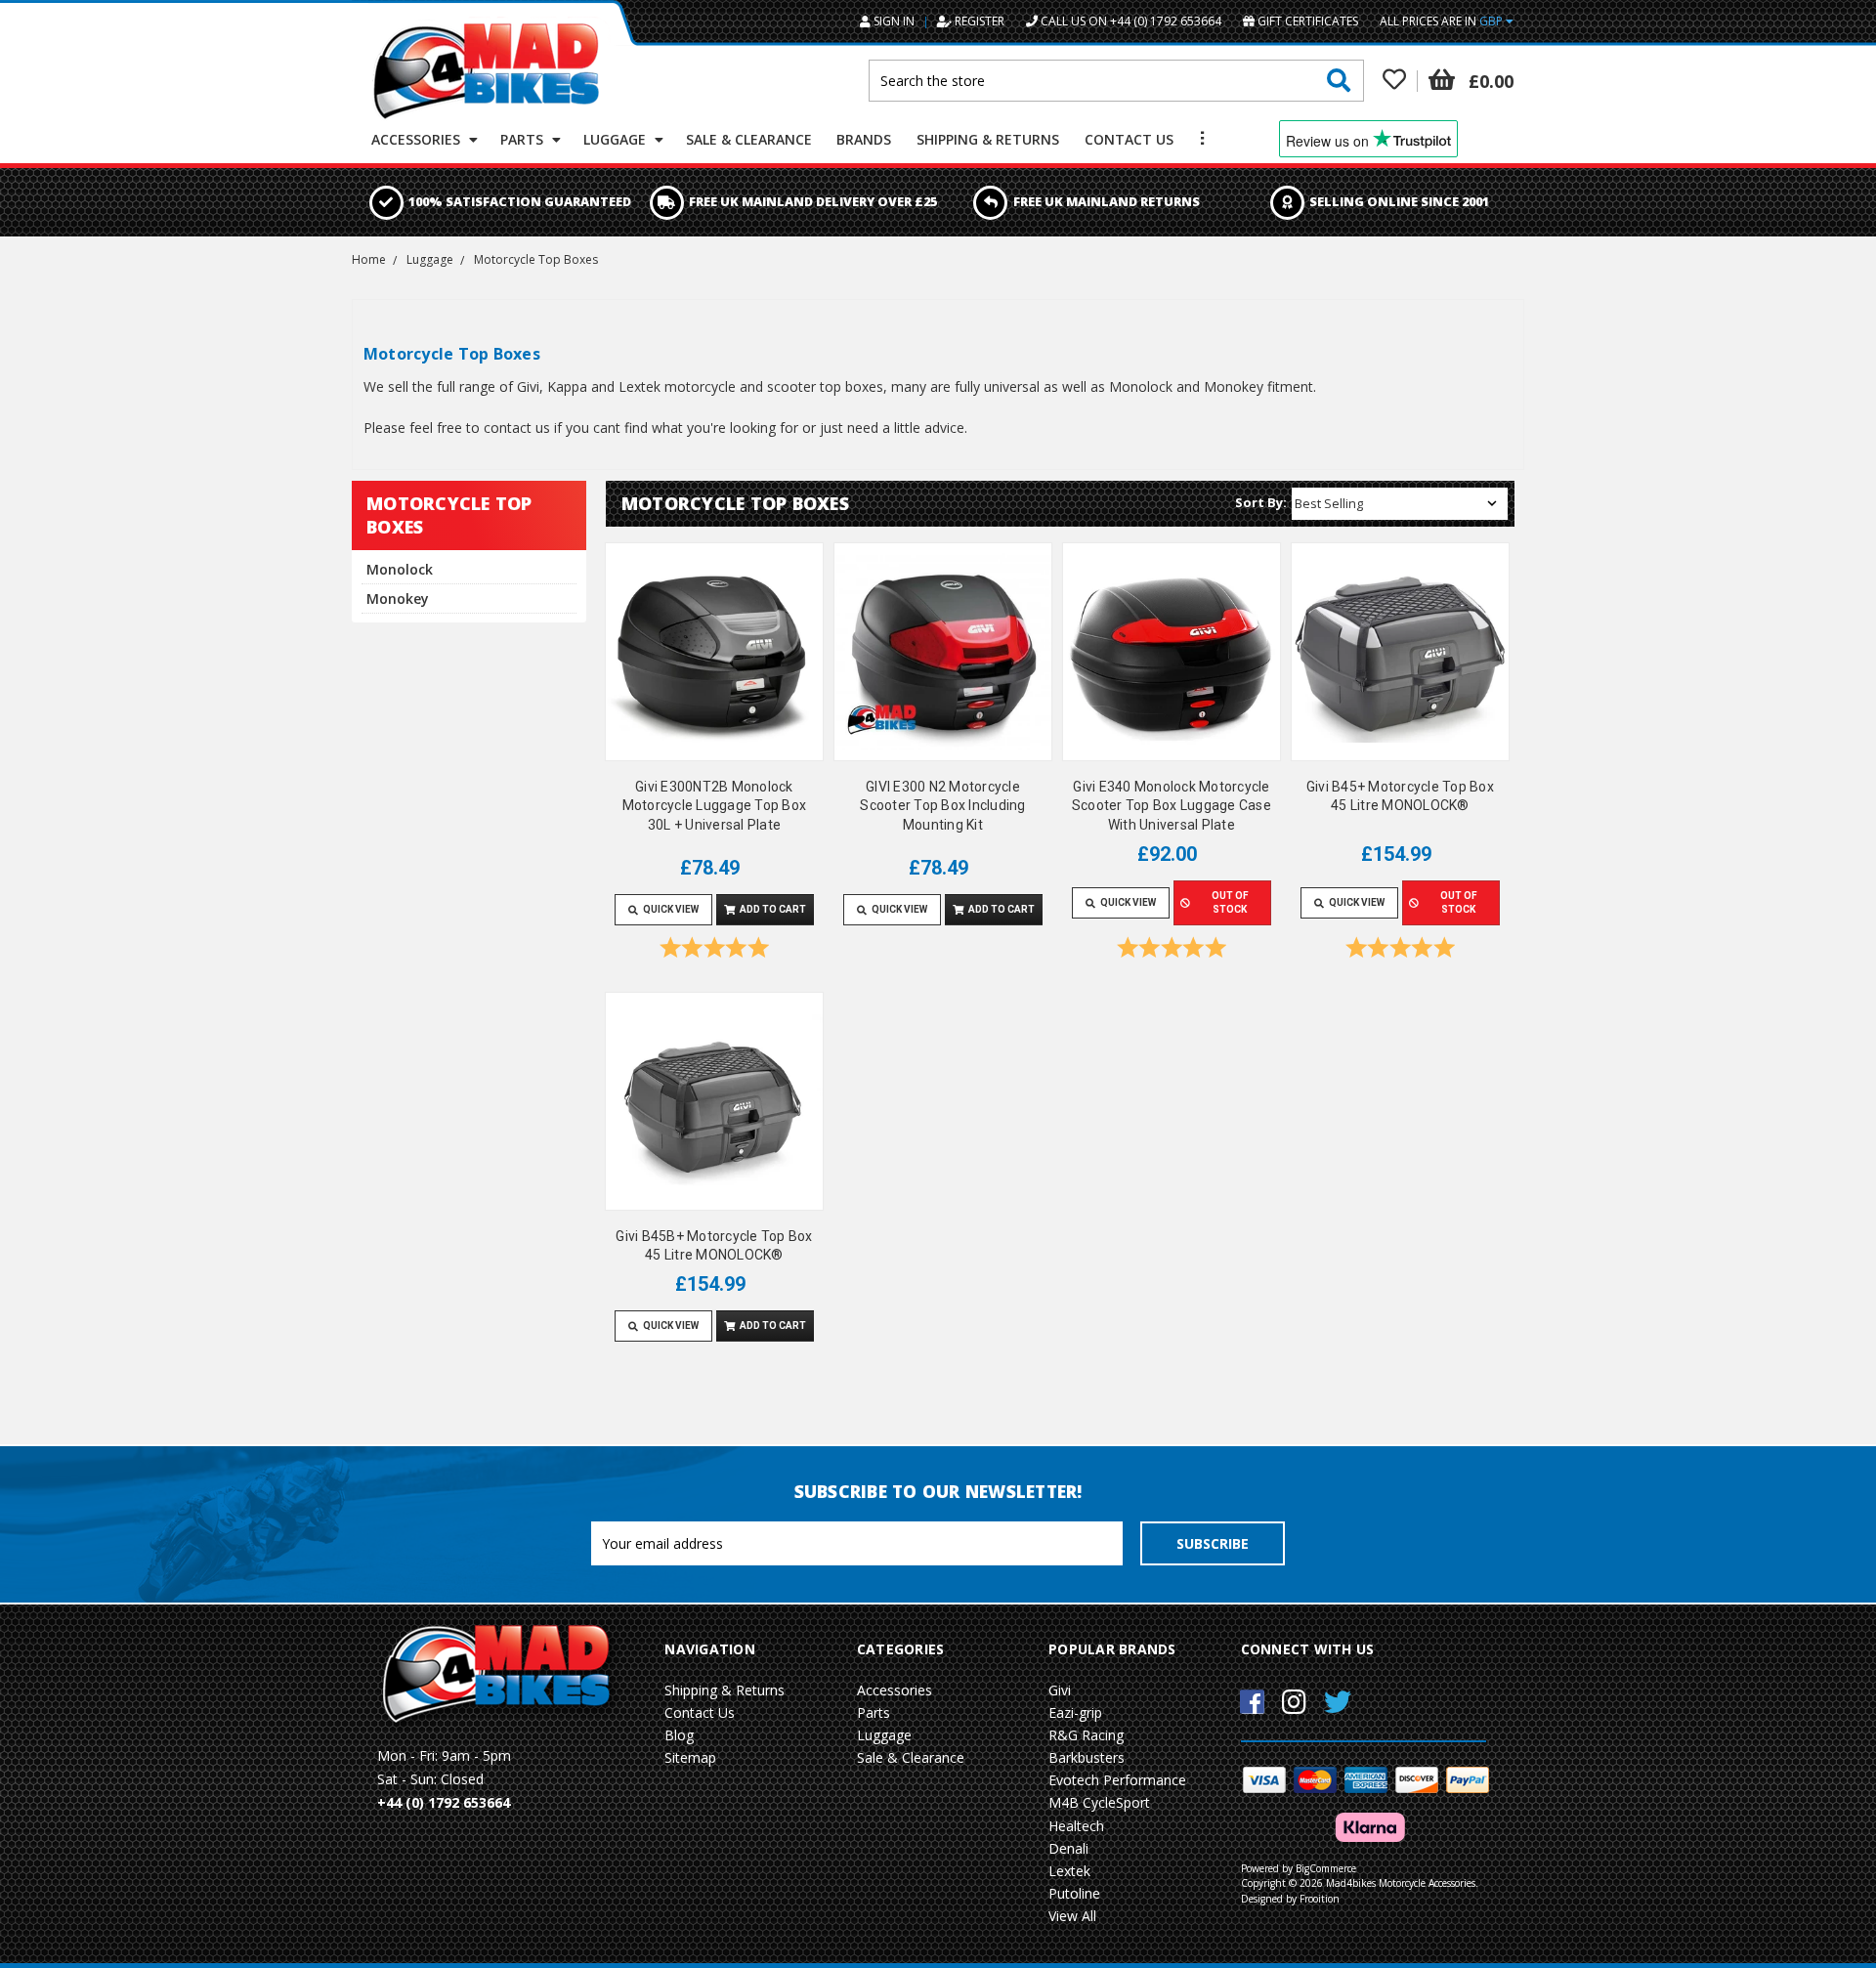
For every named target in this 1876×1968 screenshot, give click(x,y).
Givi (1060, 1690)
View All (1072, 1916)
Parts (524, 139)
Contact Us (1129, 139)
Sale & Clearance (749, 139)
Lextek (1069, 1871)
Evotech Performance (1117, 1780)
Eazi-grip (1075, 1712)
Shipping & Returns (988, 139)
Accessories (418, 139)
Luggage (617, 139)
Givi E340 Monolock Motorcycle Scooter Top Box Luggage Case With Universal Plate (1172, 806)
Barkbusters (1087, 1757)
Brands (864, 139)
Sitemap (690, 1757)
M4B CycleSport (1099, 1802)
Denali (1068, 1848)
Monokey (398, 599)
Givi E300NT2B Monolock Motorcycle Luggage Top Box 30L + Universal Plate (715, 806)
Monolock (400, 569)
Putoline (1074, 1893)
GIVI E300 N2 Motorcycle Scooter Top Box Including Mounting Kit (942, 806)
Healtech (1076, 1826)
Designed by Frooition (1290, 1899)
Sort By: (1261, 502)
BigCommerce (1326, 1868)
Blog (679, 1735)
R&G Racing (1086, 1735)
